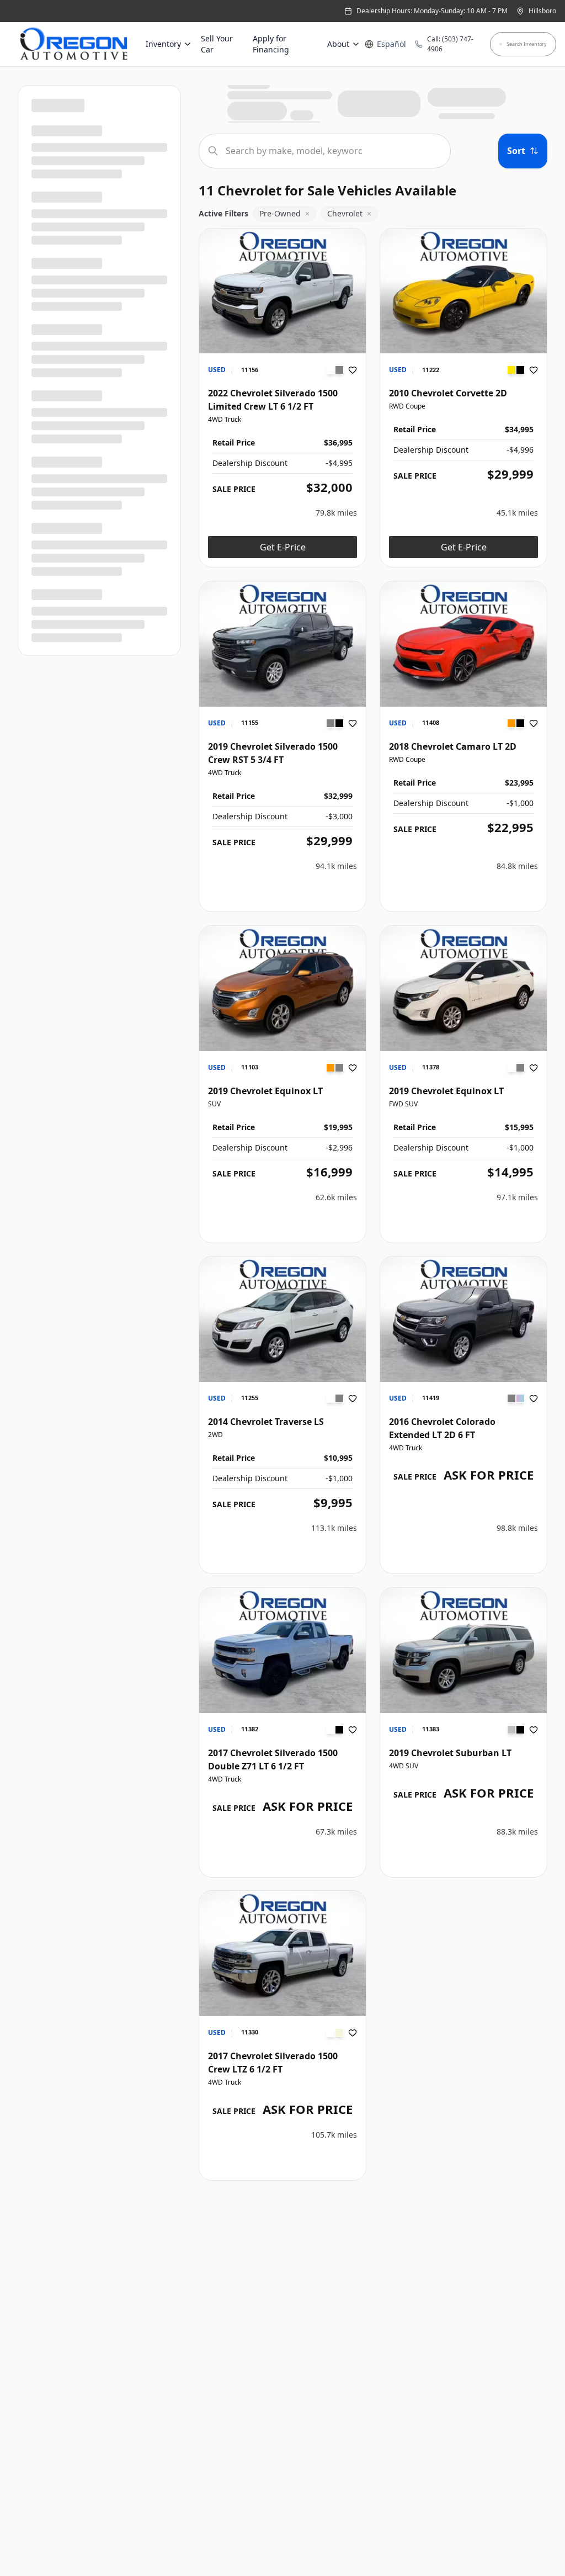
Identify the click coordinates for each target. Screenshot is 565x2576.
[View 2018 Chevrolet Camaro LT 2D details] (463, 644)
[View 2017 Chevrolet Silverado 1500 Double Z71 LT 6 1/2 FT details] (282, 1650)
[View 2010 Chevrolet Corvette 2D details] (463, 291)
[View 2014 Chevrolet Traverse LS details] (282, 1319)
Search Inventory (527, 44)
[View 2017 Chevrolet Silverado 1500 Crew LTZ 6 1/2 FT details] (282, 1954)
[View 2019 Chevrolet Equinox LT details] (282, 988)
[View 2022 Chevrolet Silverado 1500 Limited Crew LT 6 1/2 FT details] (282, 291)
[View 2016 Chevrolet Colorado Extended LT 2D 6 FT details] (463, 1319)
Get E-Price (283, 547)
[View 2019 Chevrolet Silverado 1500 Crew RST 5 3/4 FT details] (282, 644)
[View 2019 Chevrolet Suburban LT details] (463, 1650)
